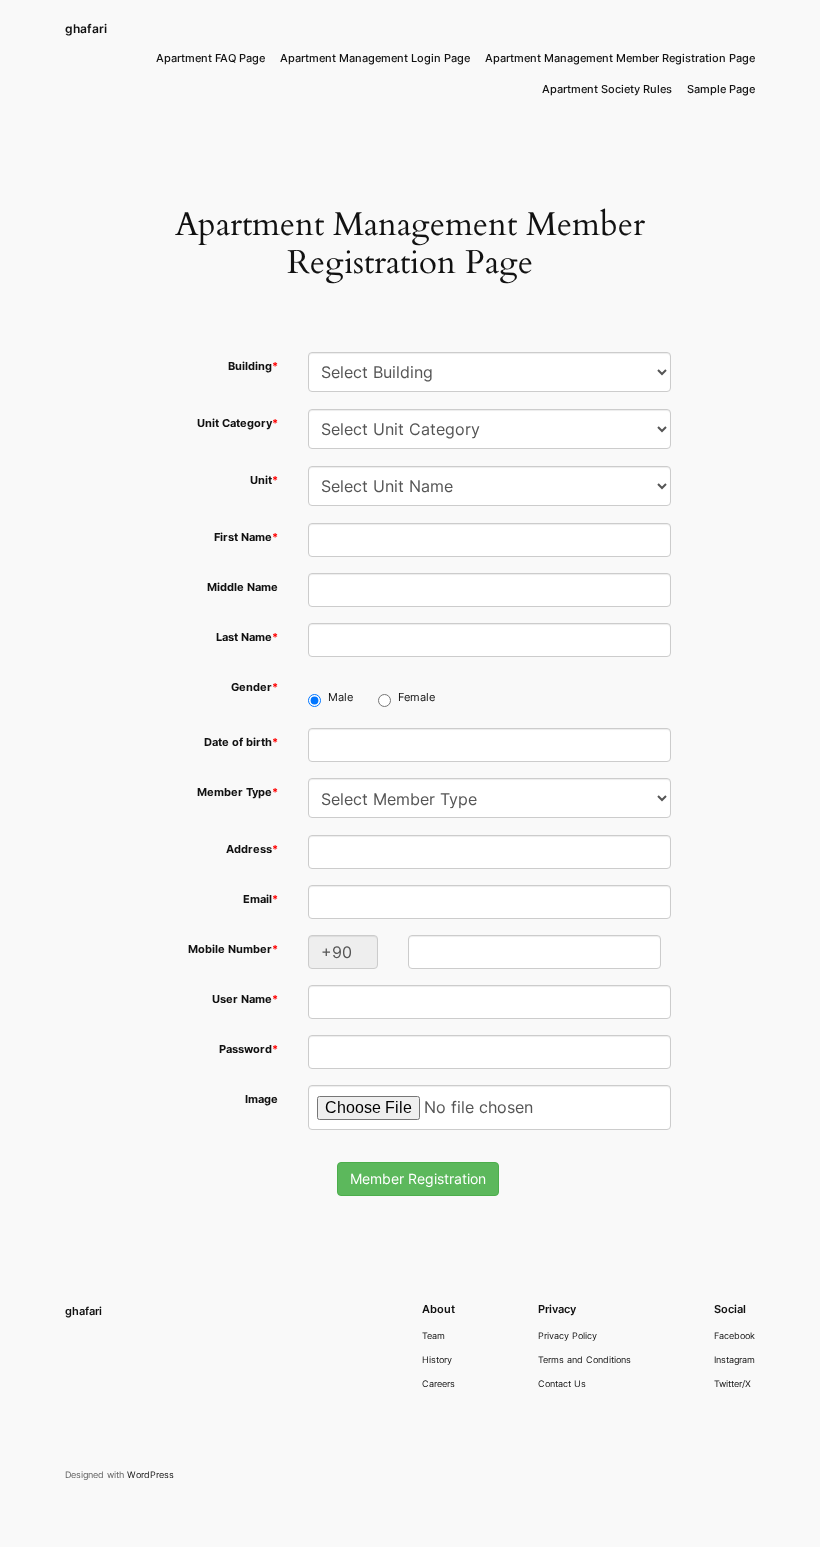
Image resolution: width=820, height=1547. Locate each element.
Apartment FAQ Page (210, 58)
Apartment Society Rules (607, 89)
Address (252, 849)
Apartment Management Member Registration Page (620, 58)
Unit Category (237, 423)
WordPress (150, 1474)
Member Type (237, 792)
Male (340, 697)
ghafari (86, 28)
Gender (254, 687)
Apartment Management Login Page (375, 58)
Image (261, 1099)
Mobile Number (233, 949)
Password (248, 1049)
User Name (245, 999)
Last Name (247, 637)
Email (260, 899)
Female (416, 697)
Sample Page (721, 89)
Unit (264, 480)
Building (253, 366)
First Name (246, 537)
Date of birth (241, 742)
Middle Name (242, 587)
